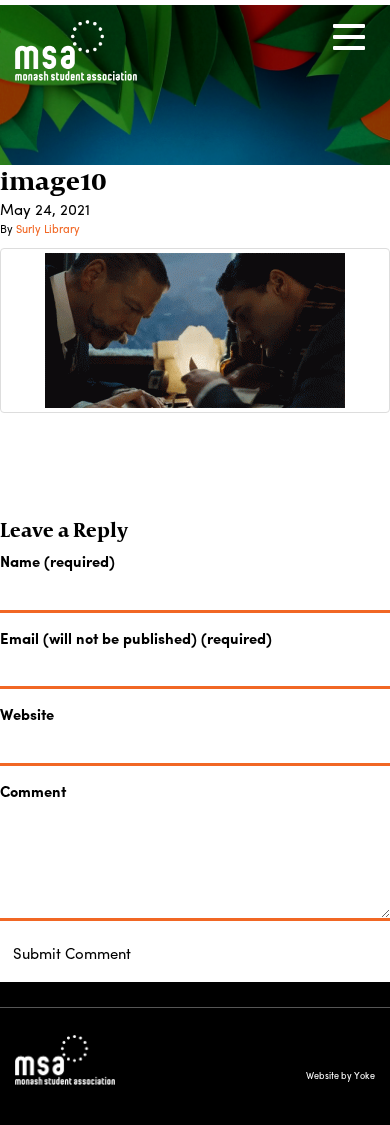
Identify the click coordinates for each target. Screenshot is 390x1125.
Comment (33, 791)
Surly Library (48, 228)
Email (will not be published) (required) (136, 638)
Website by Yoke (340, 1075)
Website (27, 714)
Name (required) (57, 561)
